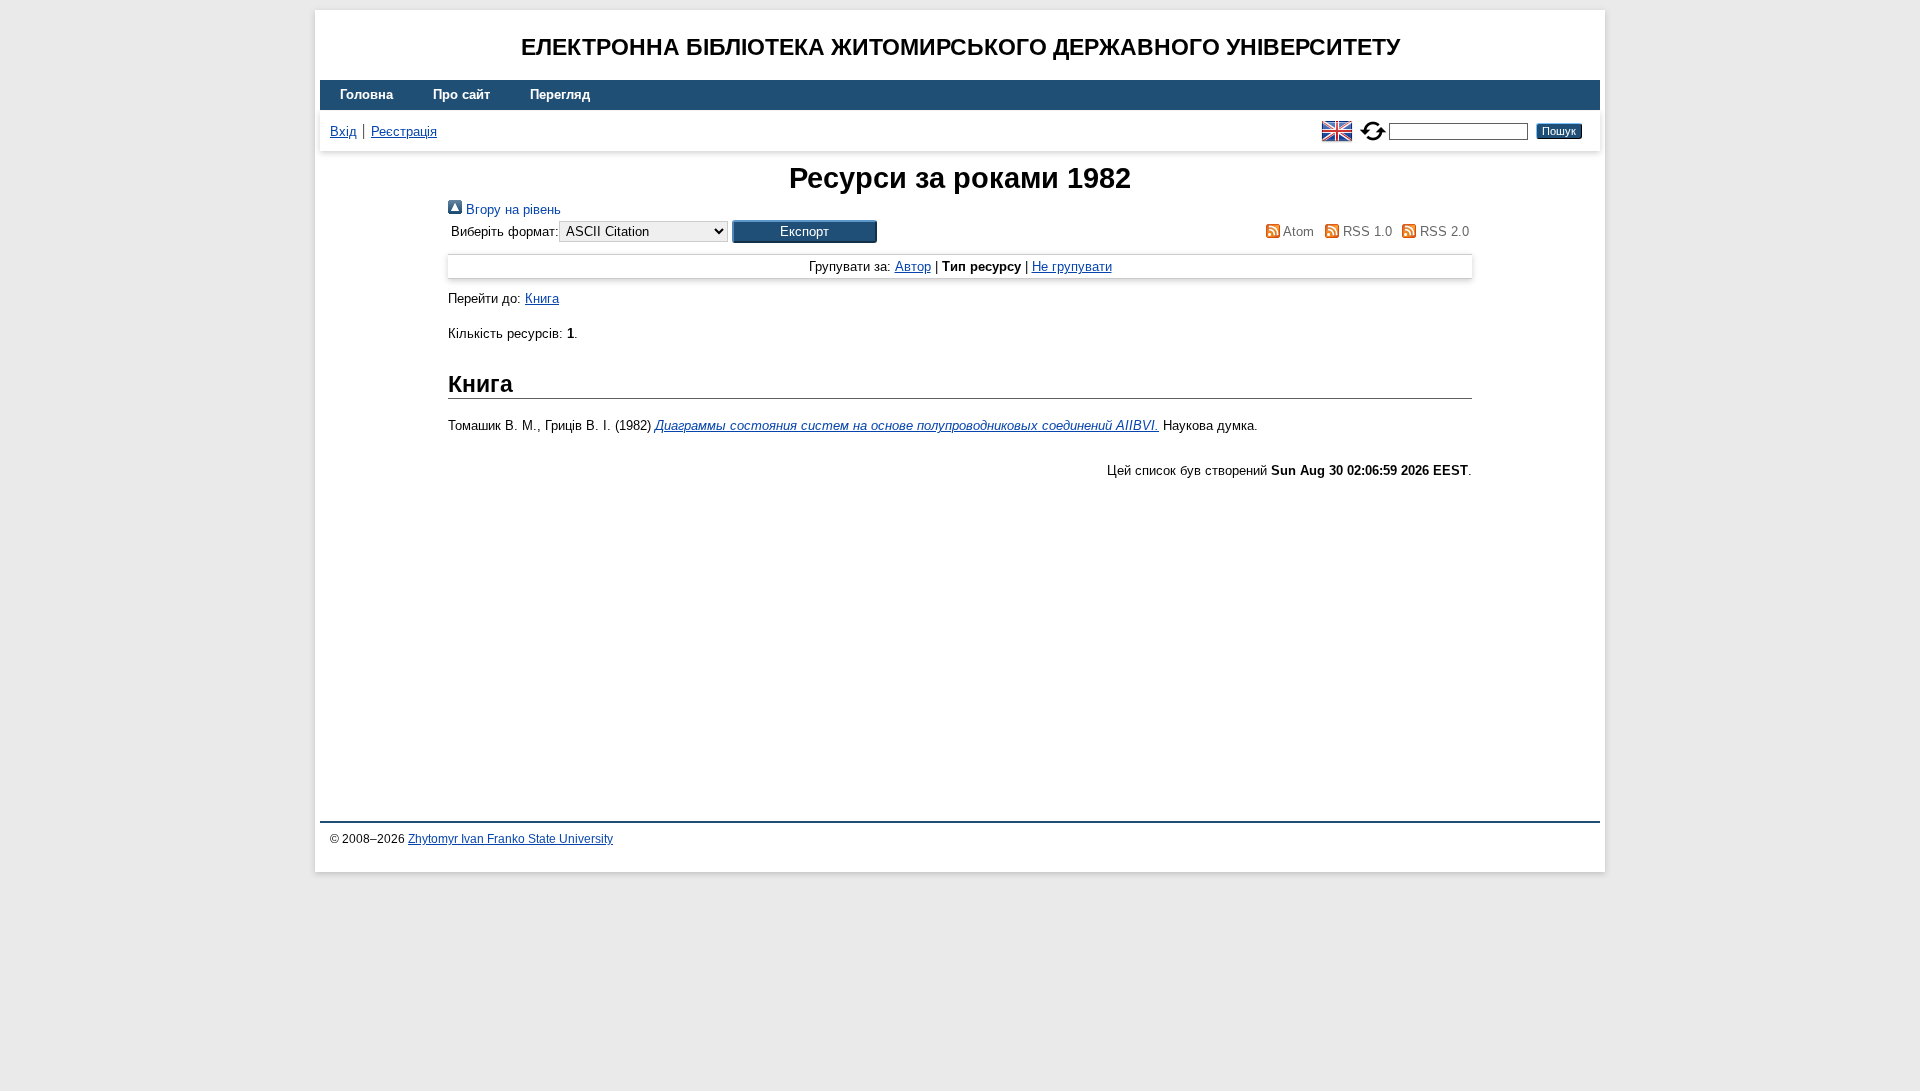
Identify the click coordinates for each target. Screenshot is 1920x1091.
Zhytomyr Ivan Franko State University (510, 839)
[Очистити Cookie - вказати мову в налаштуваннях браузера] (1373, 122)
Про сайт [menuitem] (461, 94)
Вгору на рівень (511, 209)
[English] (1337, 122)
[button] (804, 231)
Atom (1297, 231)
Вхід (343, 131)
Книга (542, 298)
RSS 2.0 (1442, 231)
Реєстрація (404, 131)
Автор (913, 266)
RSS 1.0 (1365, 231)
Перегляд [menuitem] (560, 94)
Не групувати (1072, 266)
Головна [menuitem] (366, 94)
